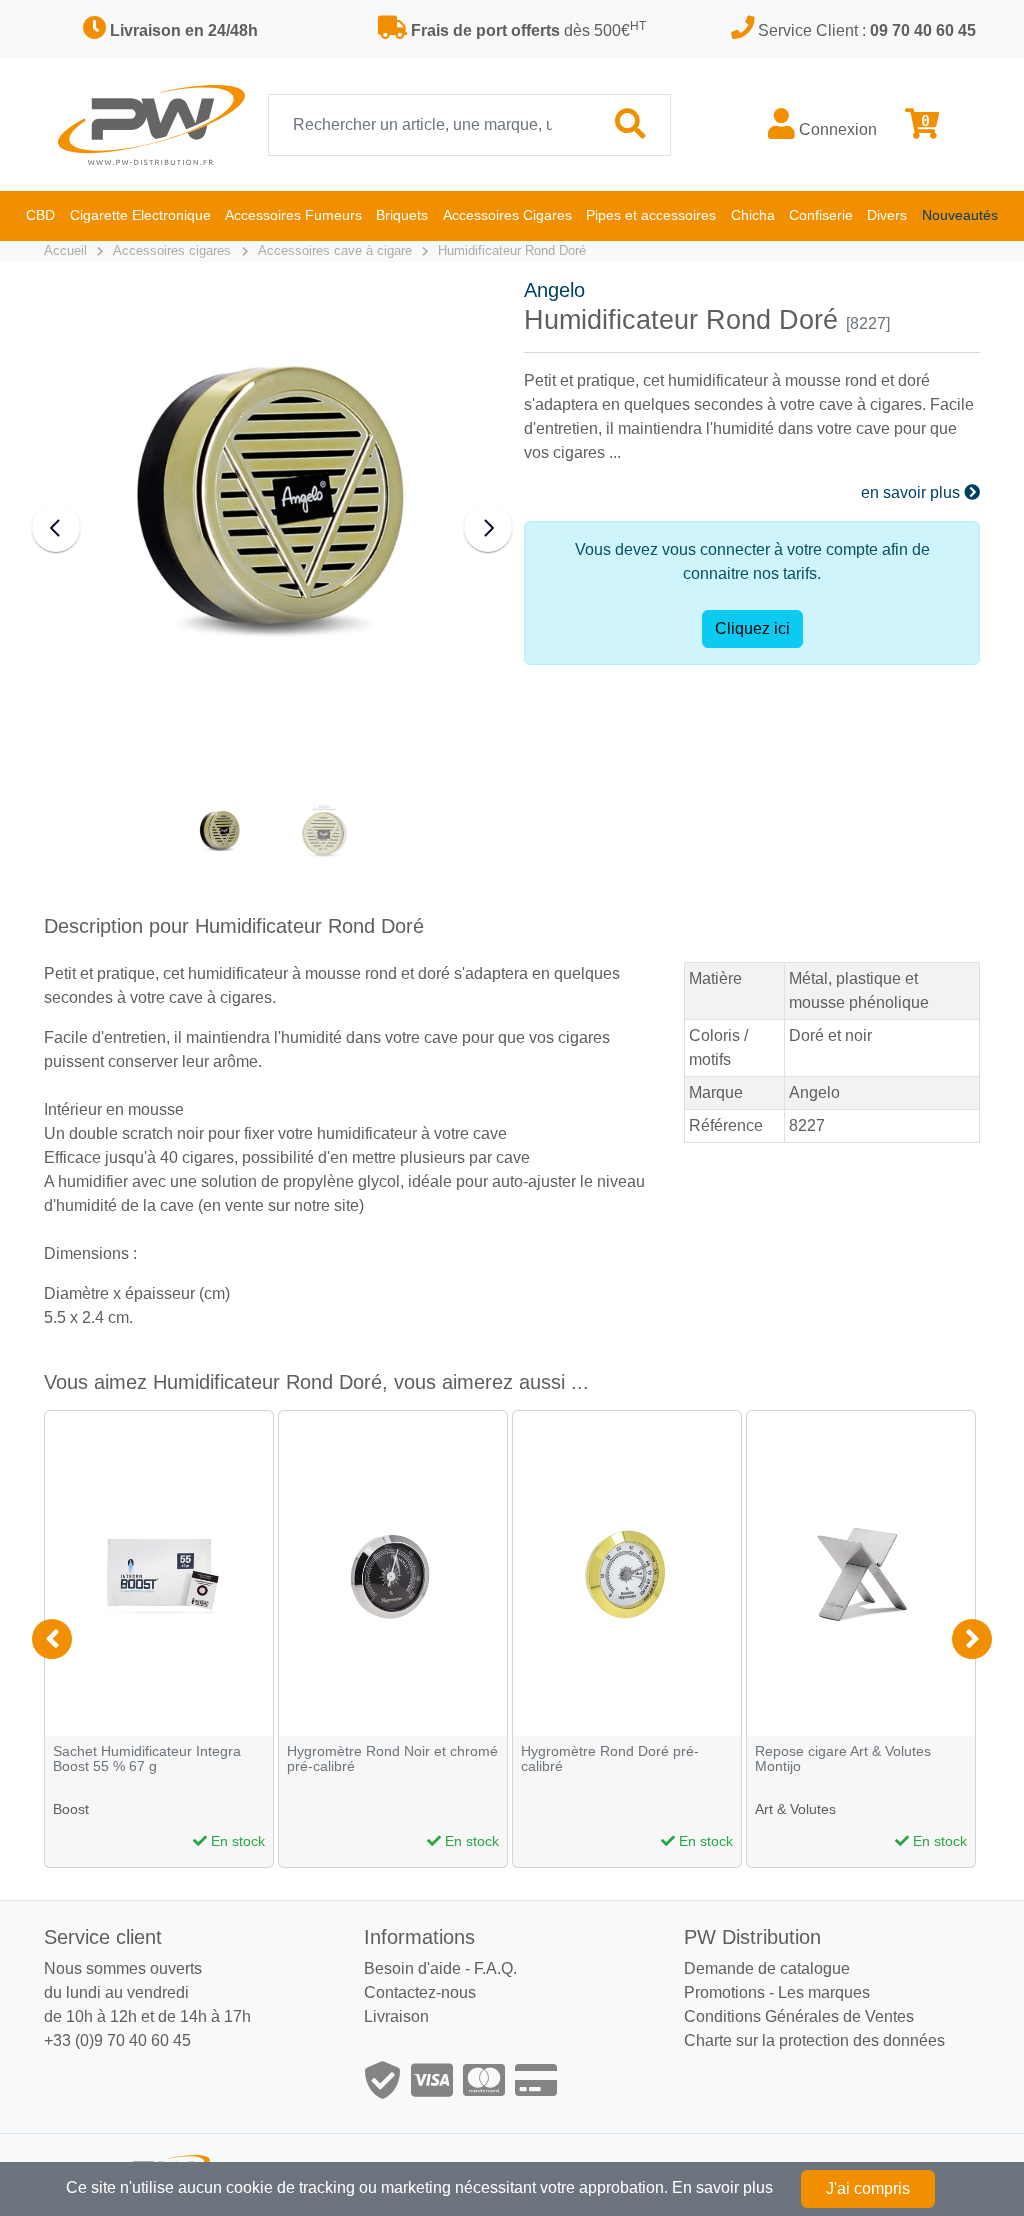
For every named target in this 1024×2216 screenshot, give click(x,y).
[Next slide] (488, 528)
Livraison (396, 2016)
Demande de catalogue (767, 1968)
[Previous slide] (56, 528)
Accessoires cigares (172, 250)
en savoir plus (912, 492)
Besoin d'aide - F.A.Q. (440, 1968)
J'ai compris (868, 2188)
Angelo (554, 290)
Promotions (724, 1992)
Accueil (65, 250)
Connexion (836, 129)
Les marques (824, 1992)
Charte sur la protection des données (814, 2040)
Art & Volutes (795, 1809)
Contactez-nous (420, 1992)
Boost (71, 1809)
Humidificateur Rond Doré (512, 250)
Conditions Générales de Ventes (799, 2016)
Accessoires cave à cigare (335, 250)
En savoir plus (722, 2187)
